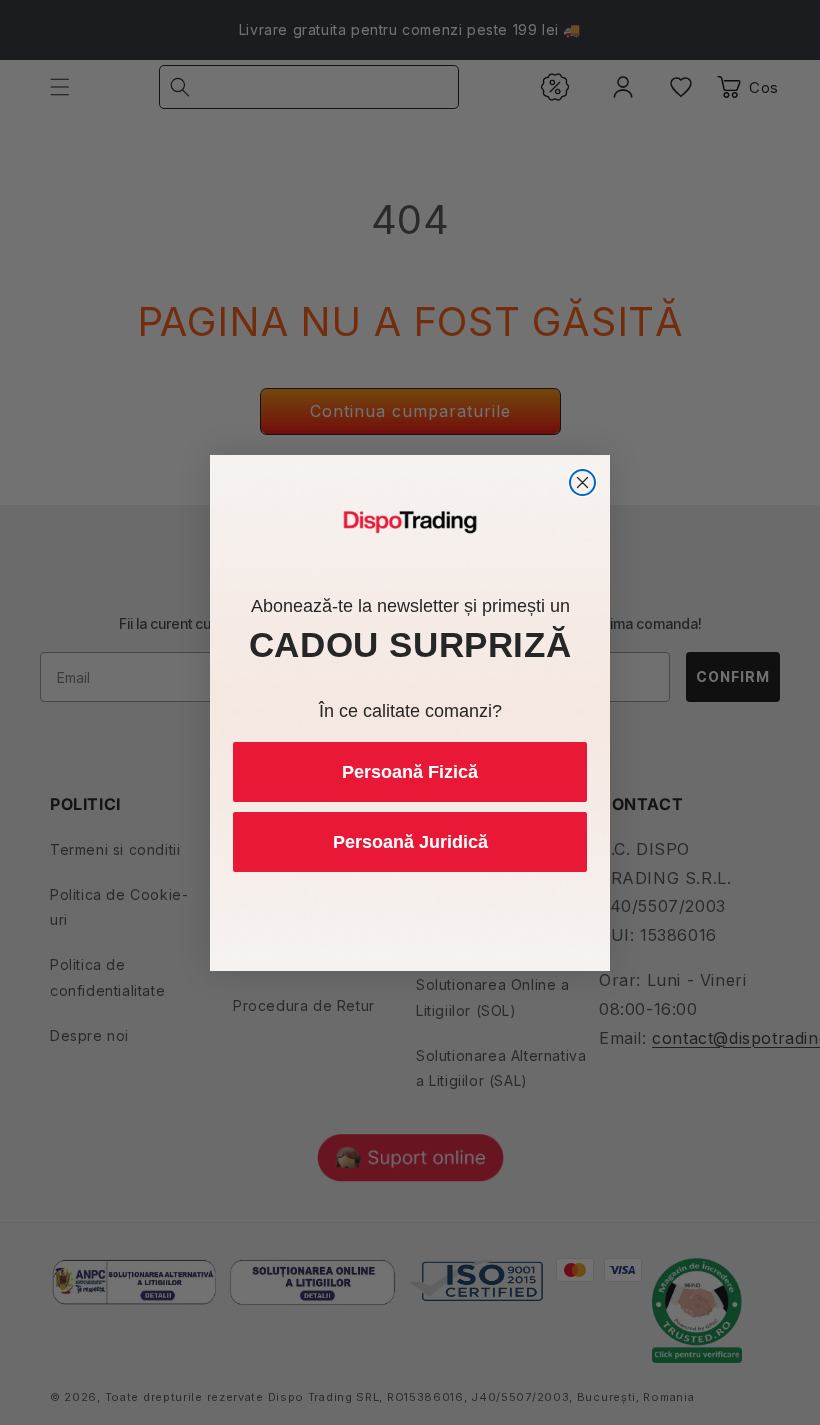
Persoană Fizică (410, 772)
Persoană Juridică (410, 842)
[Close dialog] (582, 482)
